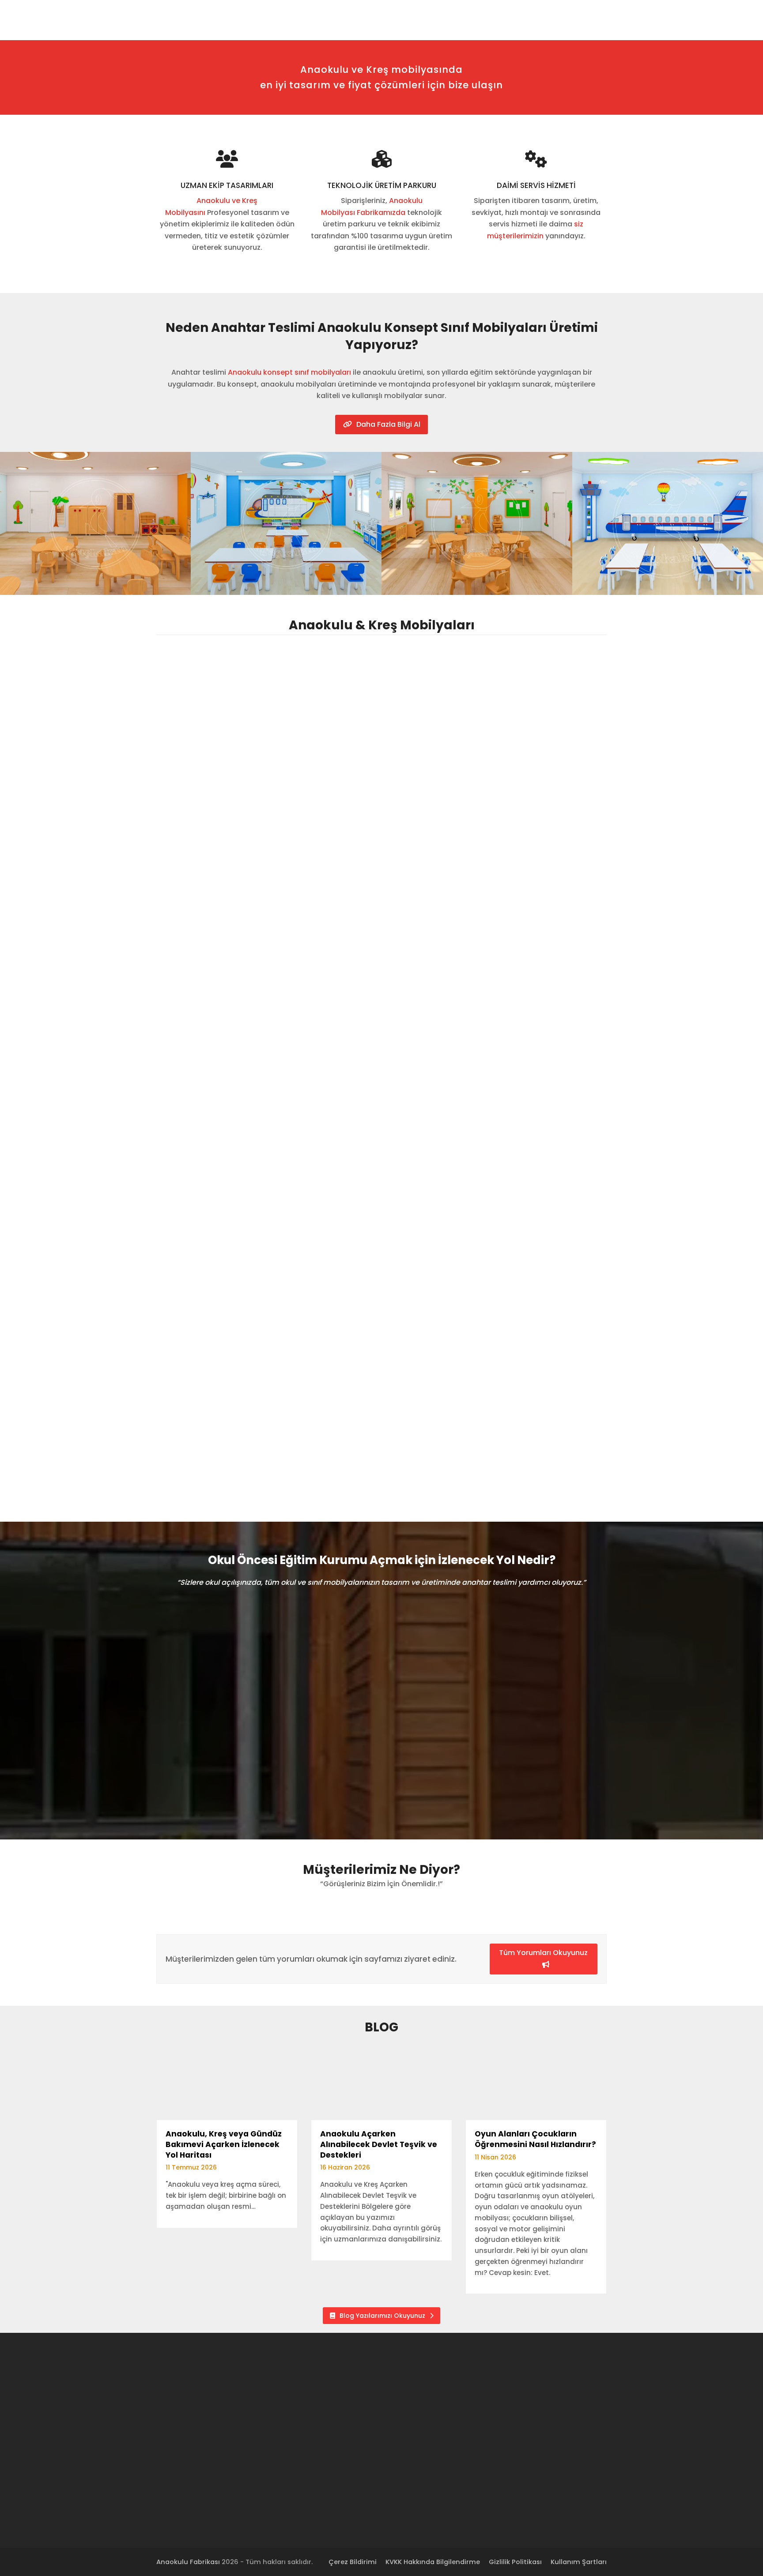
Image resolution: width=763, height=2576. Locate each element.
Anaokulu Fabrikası (188, 2562)
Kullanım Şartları (579, 2562)
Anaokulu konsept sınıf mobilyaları (289, 372)
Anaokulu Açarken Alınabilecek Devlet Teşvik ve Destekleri (379, 2144)
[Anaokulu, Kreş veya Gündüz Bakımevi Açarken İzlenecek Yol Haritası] (227, 2084)
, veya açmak (118, 1662)
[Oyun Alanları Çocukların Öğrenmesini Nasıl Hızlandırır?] (536, 2084)
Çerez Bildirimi (353, 2562)
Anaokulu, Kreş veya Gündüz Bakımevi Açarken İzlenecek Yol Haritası (224, 2144)
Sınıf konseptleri (441, 1326)
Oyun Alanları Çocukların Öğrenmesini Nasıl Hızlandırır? (535, 2139)
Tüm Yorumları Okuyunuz (543, 1953)
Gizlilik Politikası (515, 2562)
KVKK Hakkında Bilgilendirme (433, 2562)
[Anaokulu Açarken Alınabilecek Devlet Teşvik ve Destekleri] (381, 2084)
